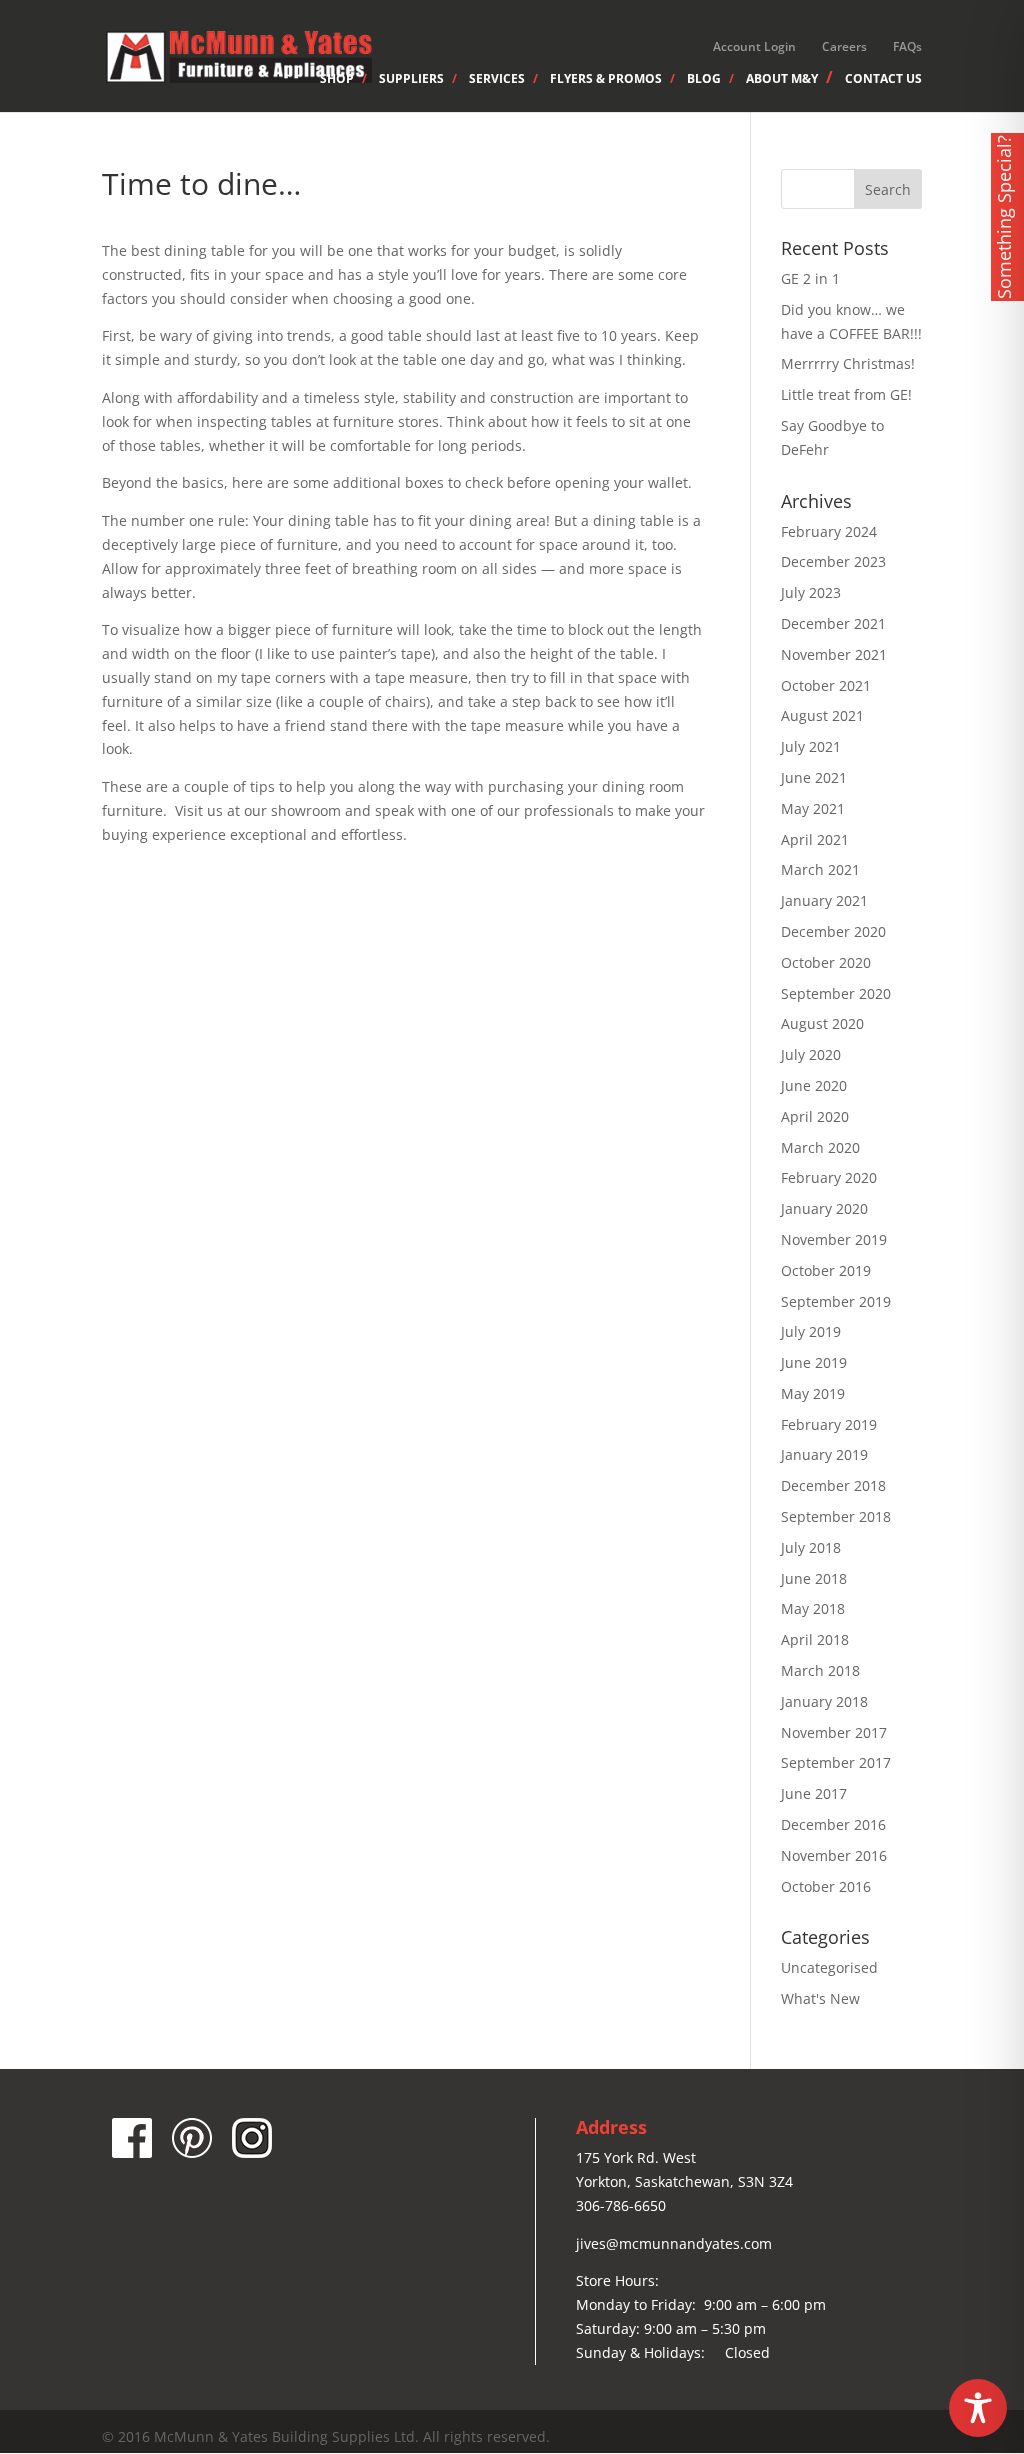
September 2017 (836, 1762)
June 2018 (814, 1578)
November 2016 (834, 1855)
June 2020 (814, 1085)
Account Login (754, 46)
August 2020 (822, 1023)
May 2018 (813, 1608)
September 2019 (836, 1301)
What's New (820, 1998)
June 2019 (814, 1362)
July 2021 (811, 746)
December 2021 (833, 623)
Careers (844, 46)
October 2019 (826, 1270)
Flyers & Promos (606, 79)
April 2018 (815, 1639)
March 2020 (820, 1147)
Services (497, 79)
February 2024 (829, 531)
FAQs (907, 46)
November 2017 (834, 1732)
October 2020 (826, 962)
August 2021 (822, 715)
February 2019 (829, 1424)
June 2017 (814, 1793)
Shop (337, 79)
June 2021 (814, 777)
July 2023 (811, 592)
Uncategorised (829, 1967)
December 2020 (833, 931)
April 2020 (815, 1116)
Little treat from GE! (846, 394)
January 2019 (824, 1454)
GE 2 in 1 (810, 278)
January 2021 (824, 900)
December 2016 (833, 1824)
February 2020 (829, 1177)
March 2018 (820, 1670)
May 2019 (813, 1393)
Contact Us (883, 79)
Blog (704, 79)
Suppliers (411, 79)
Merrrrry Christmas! (848, 363)
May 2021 (813, 808)
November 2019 (834, 1239)
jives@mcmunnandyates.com (674, 2243)
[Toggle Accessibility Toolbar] (978, 2408)
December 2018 (833, 1485)
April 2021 (815, 839)
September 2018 (836, 1516)
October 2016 (826, 1886)
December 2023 (833, 561)
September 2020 (836, 993)
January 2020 (824, 1208)
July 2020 (811, 1054)
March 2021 (820, 869)
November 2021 (834, 654)
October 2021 (826, 685)
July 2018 (811, 1547)
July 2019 (811, 1331)
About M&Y (782, 78)
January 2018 (824, 1701)
